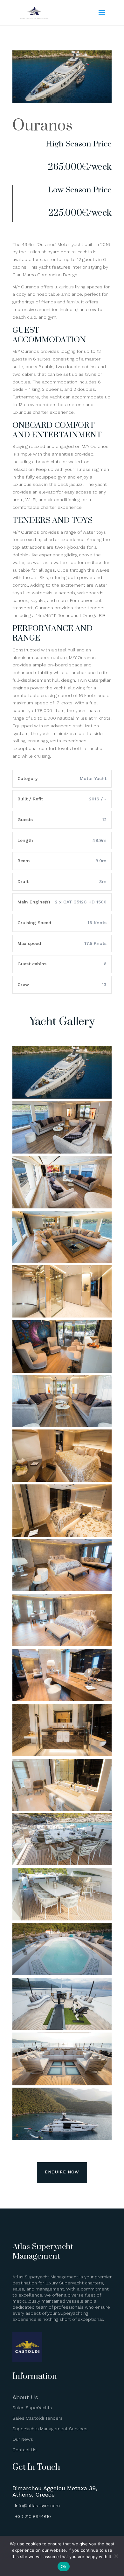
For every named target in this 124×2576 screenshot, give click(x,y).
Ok (64, 2566)
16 (96, 97)
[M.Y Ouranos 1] (62, 101)
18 (106, 97)
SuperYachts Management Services (50, 2429)
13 (79, 97)
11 (69, 97)
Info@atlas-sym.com (37, 2505)
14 (85, 97)
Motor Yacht (93, 778)
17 (101, 97)
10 (63, 97)
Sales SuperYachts (32, 2408)
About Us (25, 2397)
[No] (116, 2556)
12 (74, 97)
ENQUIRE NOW (62, 2172)
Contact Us (24, 2450)
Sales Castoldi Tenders (38, 2418)
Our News (23, 2439)
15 (90, 97)
